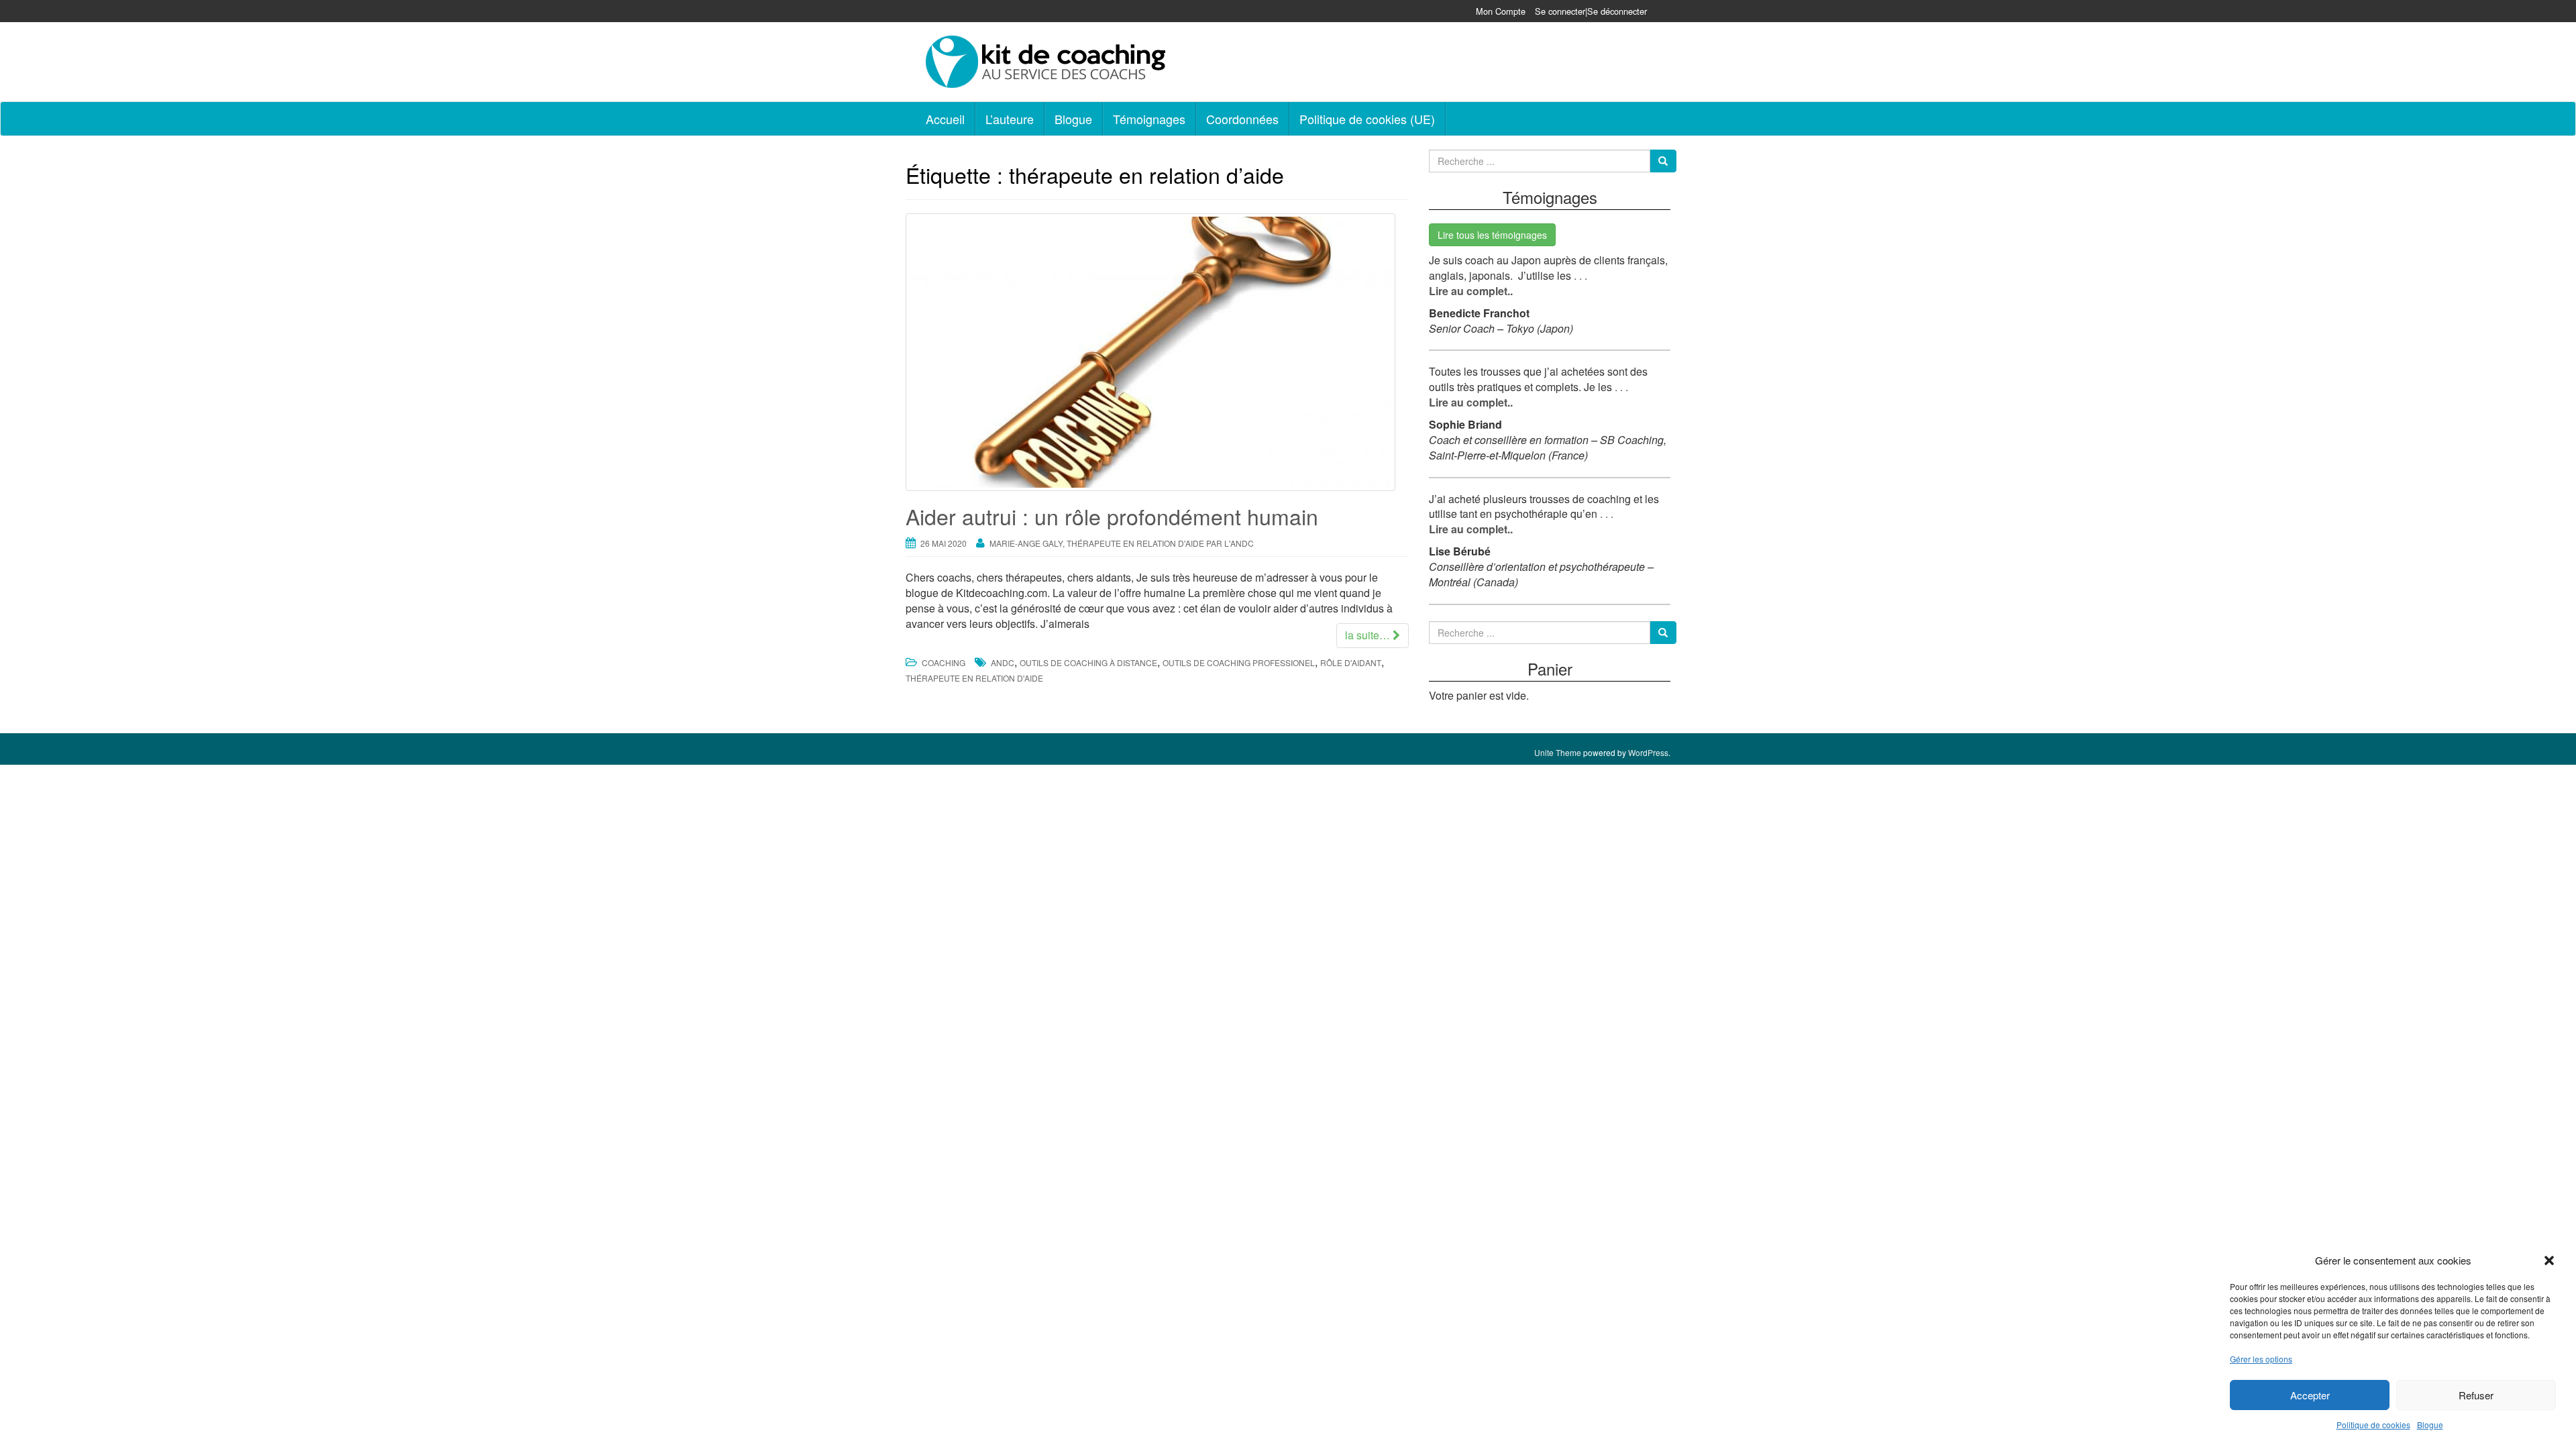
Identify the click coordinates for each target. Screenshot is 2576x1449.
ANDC (1003, 662)
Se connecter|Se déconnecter (1591, 11)
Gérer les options (2261, 1359)
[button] (2549, 1260)
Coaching (944, 662)
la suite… (1369, 635)
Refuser (2476, 1395)
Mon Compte (1501, 11)
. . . (1579, 275)
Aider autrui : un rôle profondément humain (1112, 516)
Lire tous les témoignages (1492, 235)
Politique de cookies (2373, 1425)
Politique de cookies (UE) (1367, 119)
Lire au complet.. (1471, 291)
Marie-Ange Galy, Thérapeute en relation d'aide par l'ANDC (1122, 543)
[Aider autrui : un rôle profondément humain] (1157, 352)
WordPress (1648, 752)
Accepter (2310, 1395)
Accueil (945, 119)
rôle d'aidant (1351, 662)
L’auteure (1010, 119)
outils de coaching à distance (1088, 662)
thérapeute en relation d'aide (974, 678)
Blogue (2430, 1425)
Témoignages (1149, 119)
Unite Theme (1558, 752)
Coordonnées (1242, 119)
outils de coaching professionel (1239, 662)
